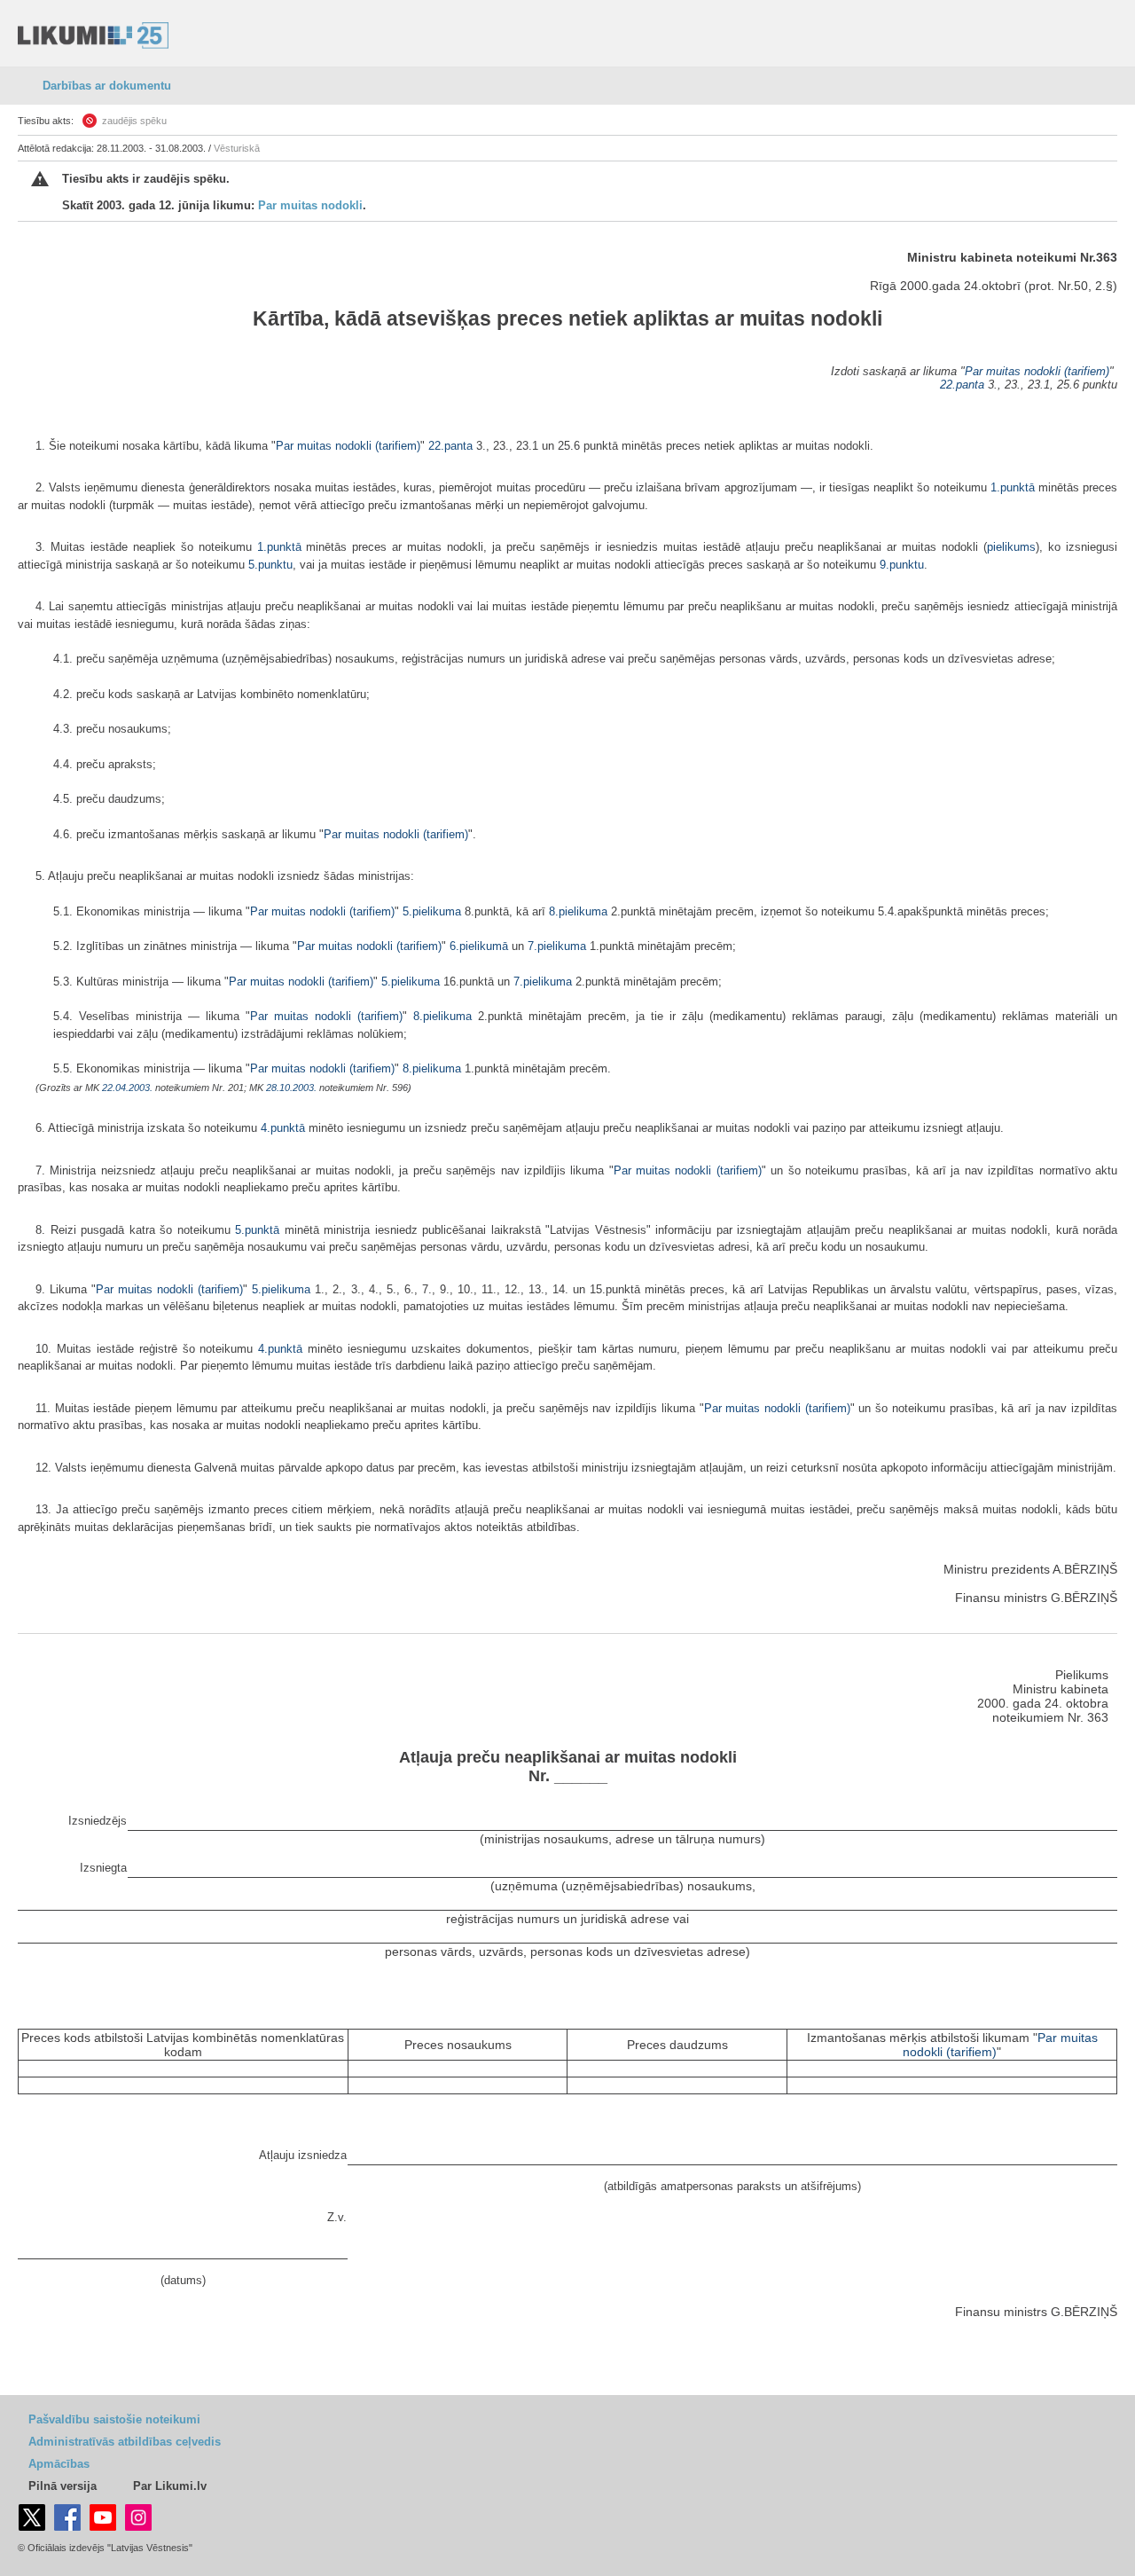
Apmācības (59, 2464)
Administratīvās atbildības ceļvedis (125, 2442)
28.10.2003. (291, 1088)
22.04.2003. (127, 1088)
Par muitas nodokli (310, 205)
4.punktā (283, 1128)
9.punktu (902, 565)
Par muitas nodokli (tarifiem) (1037, 371)
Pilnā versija (63, 2486)
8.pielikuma (578, 911)
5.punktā (257, 1230)
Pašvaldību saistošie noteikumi (114, 2419)
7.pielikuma (557, 946)
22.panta (962, 385)
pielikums (1011, 547)
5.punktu (270, 565)
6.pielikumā (479, 946)
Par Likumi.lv (170, 2486)
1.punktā (1013, 487)
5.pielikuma (432, 911)
